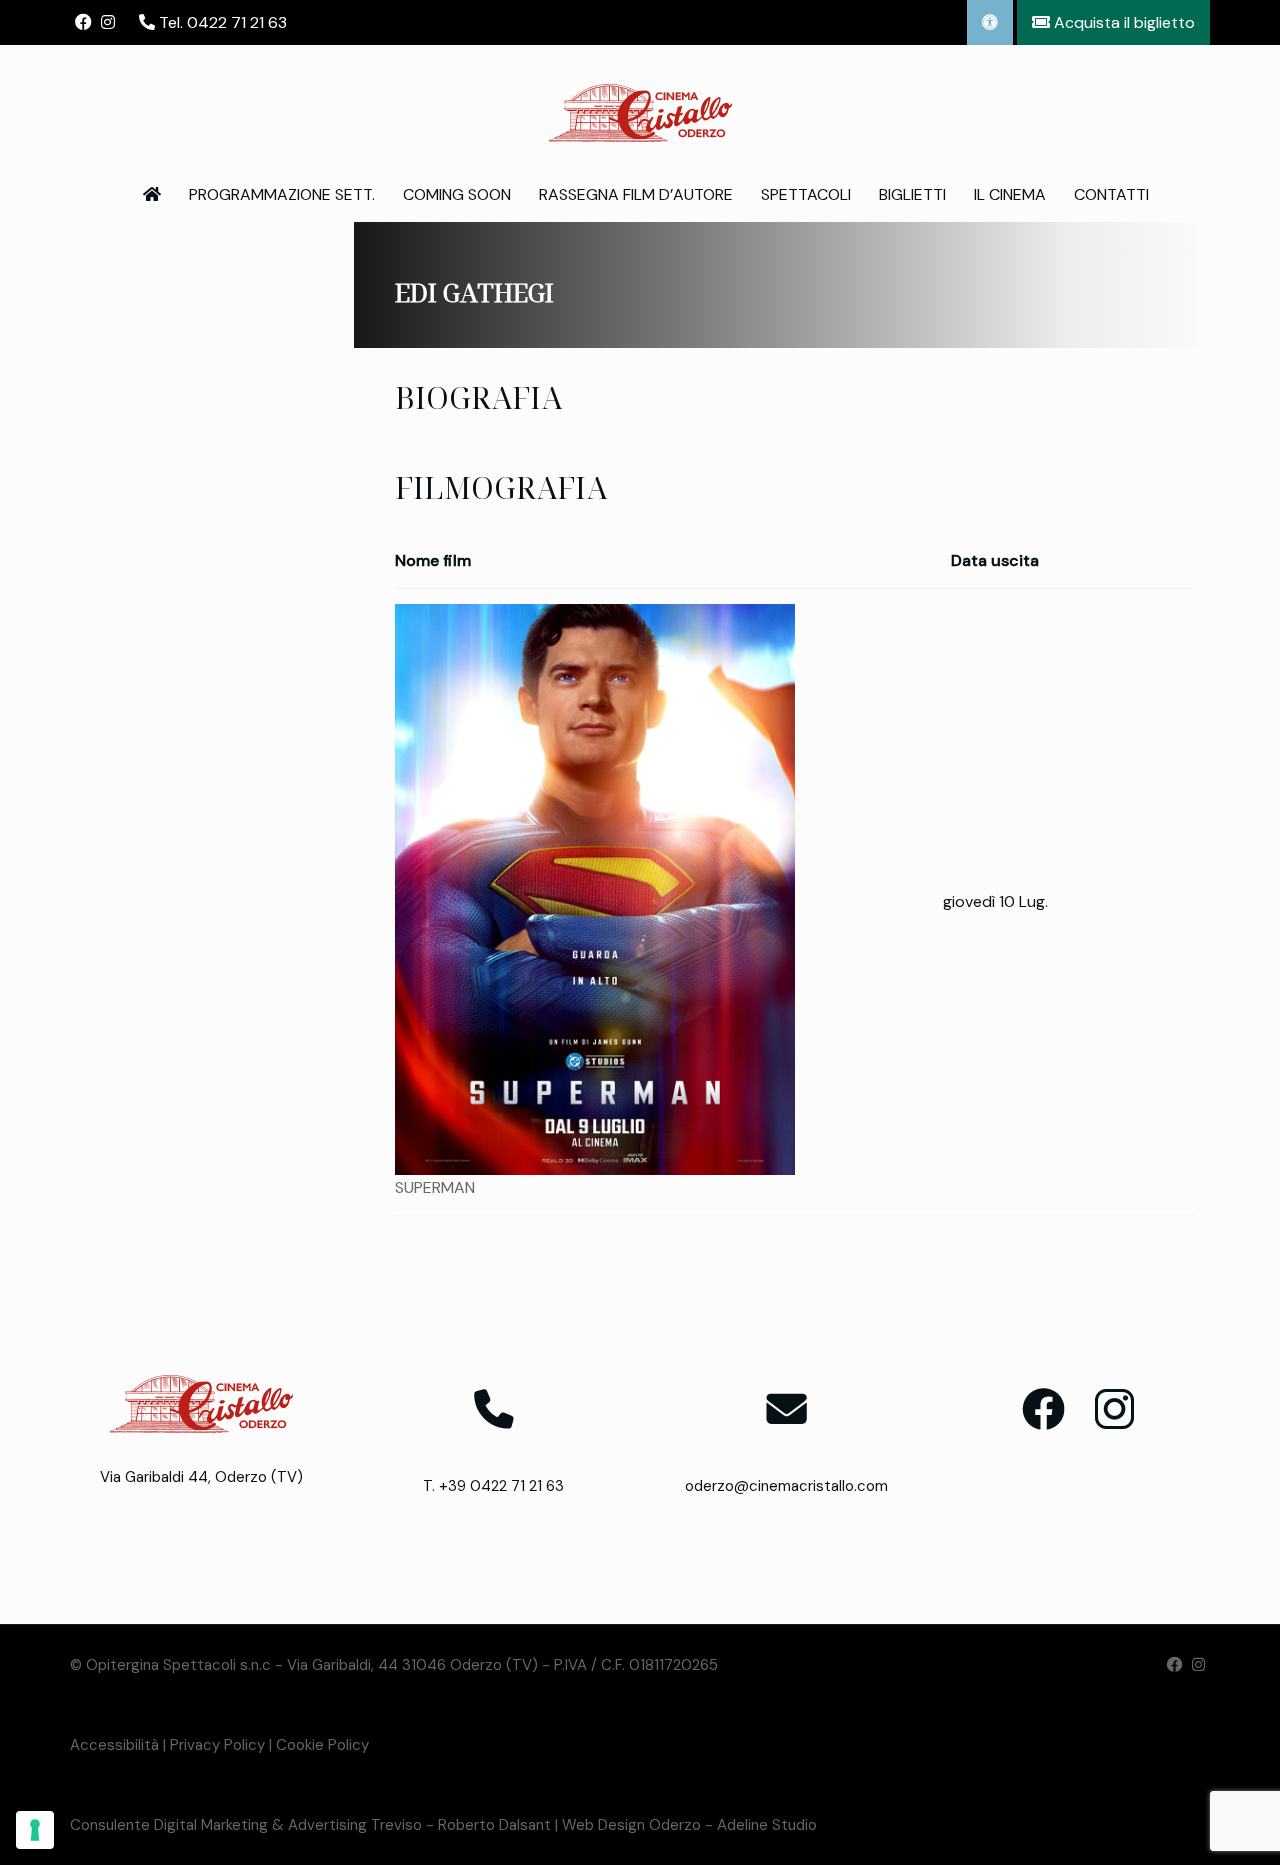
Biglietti (912, 194)
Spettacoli (806, 194)
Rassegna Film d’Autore (636, 194)
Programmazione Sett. (282, 194)
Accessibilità (114, 1745)
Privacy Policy (217, 1745)
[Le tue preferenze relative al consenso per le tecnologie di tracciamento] (35, 1830)
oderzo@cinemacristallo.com (786, 1486)
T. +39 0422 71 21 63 (493, 1486)
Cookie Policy (322, 1745)
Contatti (1111, 194)
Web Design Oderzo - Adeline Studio (689, 1825)
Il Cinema (1010, 194)
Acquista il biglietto (1122, 22)
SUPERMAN (435, 1187)
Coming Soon (457, 194)
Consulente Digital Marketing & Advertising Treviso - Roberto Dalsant (310, 1825)
